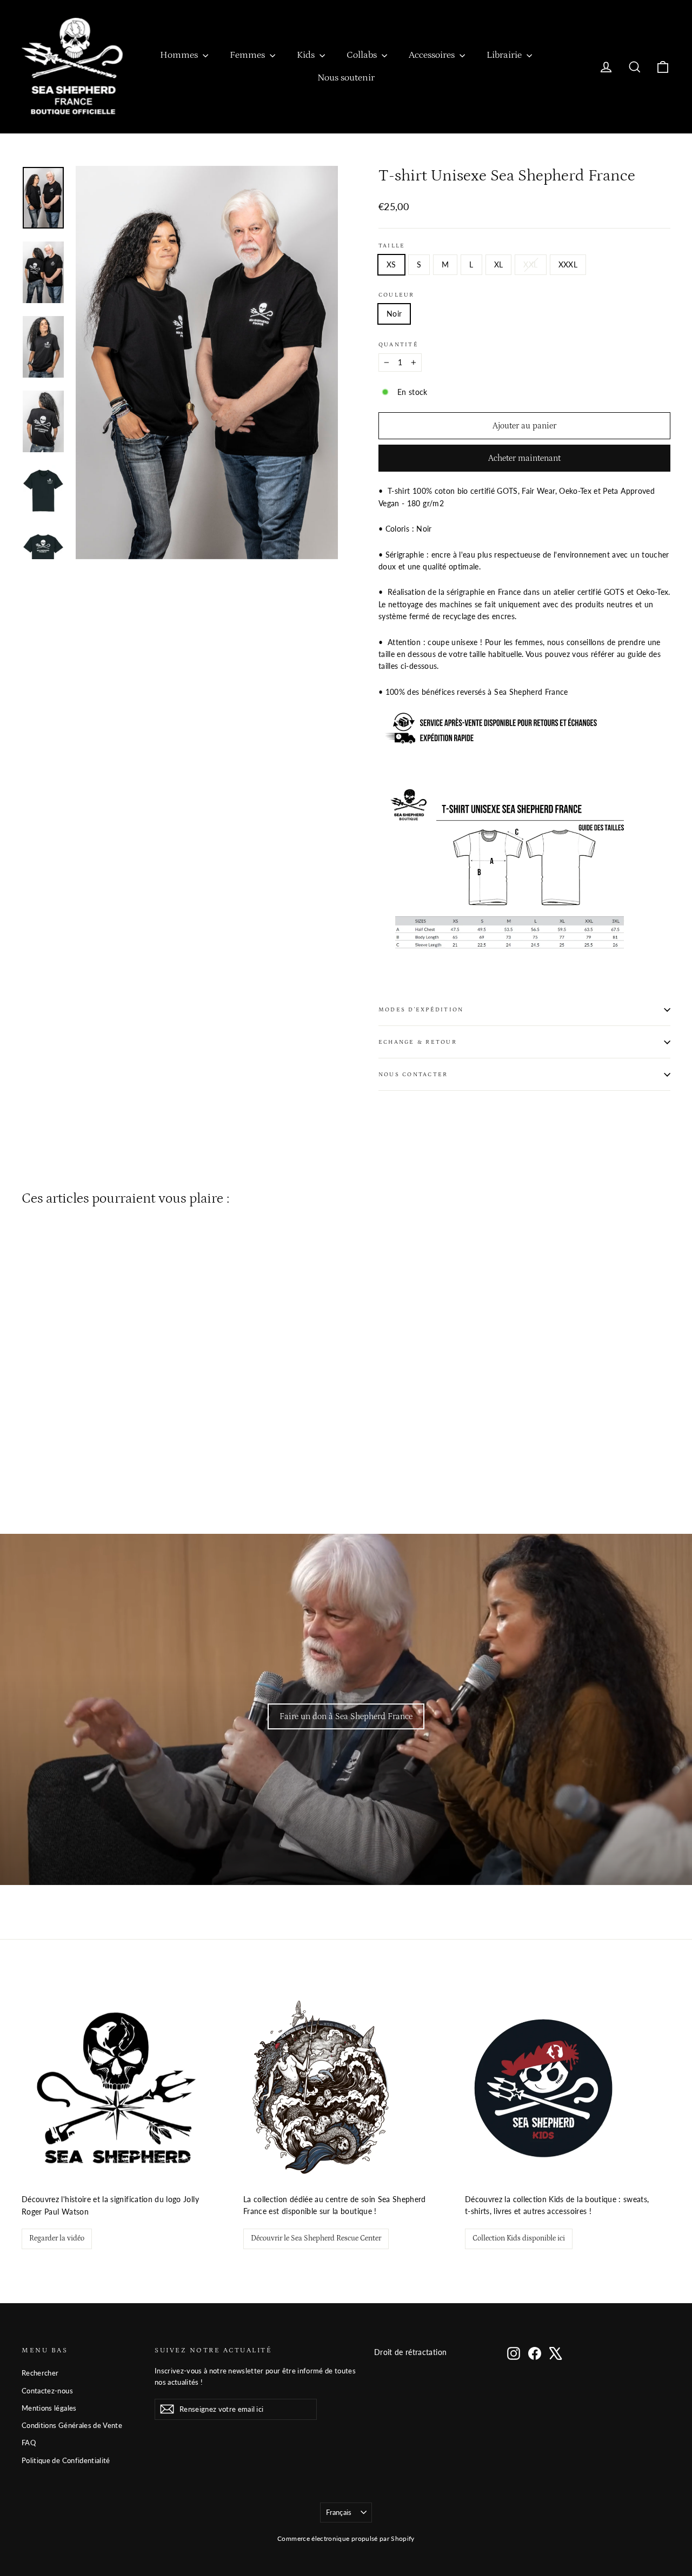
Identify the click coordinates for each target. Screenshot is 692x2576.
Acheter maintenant (524, 458)
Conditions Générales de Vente (72, 2425)
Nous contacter (413, 1074)
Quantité (398, 344)
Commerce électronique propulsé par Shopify (346, 2538)
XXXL (568, 264)
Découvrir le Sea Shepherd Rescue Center (316, 2238)
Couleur (397, 295)
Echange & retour (418, 1042)
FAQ (29, 2443)
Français (339, 2512)
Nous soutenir (346, 78)
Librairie (505, 55)
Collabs (363, 55)
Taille (392, 246)
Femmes (248, 55)
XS (391, 264)
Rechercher (40, 2373)
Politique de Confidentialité (66, 2460)
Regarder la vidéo (57, 2238)
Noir (394, 314)
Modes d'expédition (421, 1009)
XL (499, 264)
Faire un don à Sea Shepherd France (346, 1716)
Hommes (180, 55)
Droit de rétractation (410, 2352)
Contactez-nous (47, 2391)
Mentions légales (49, 2408)
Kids (307, 55)
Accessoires (433, 55)
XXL (530, 264)
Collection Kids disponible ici (519, 2238)
